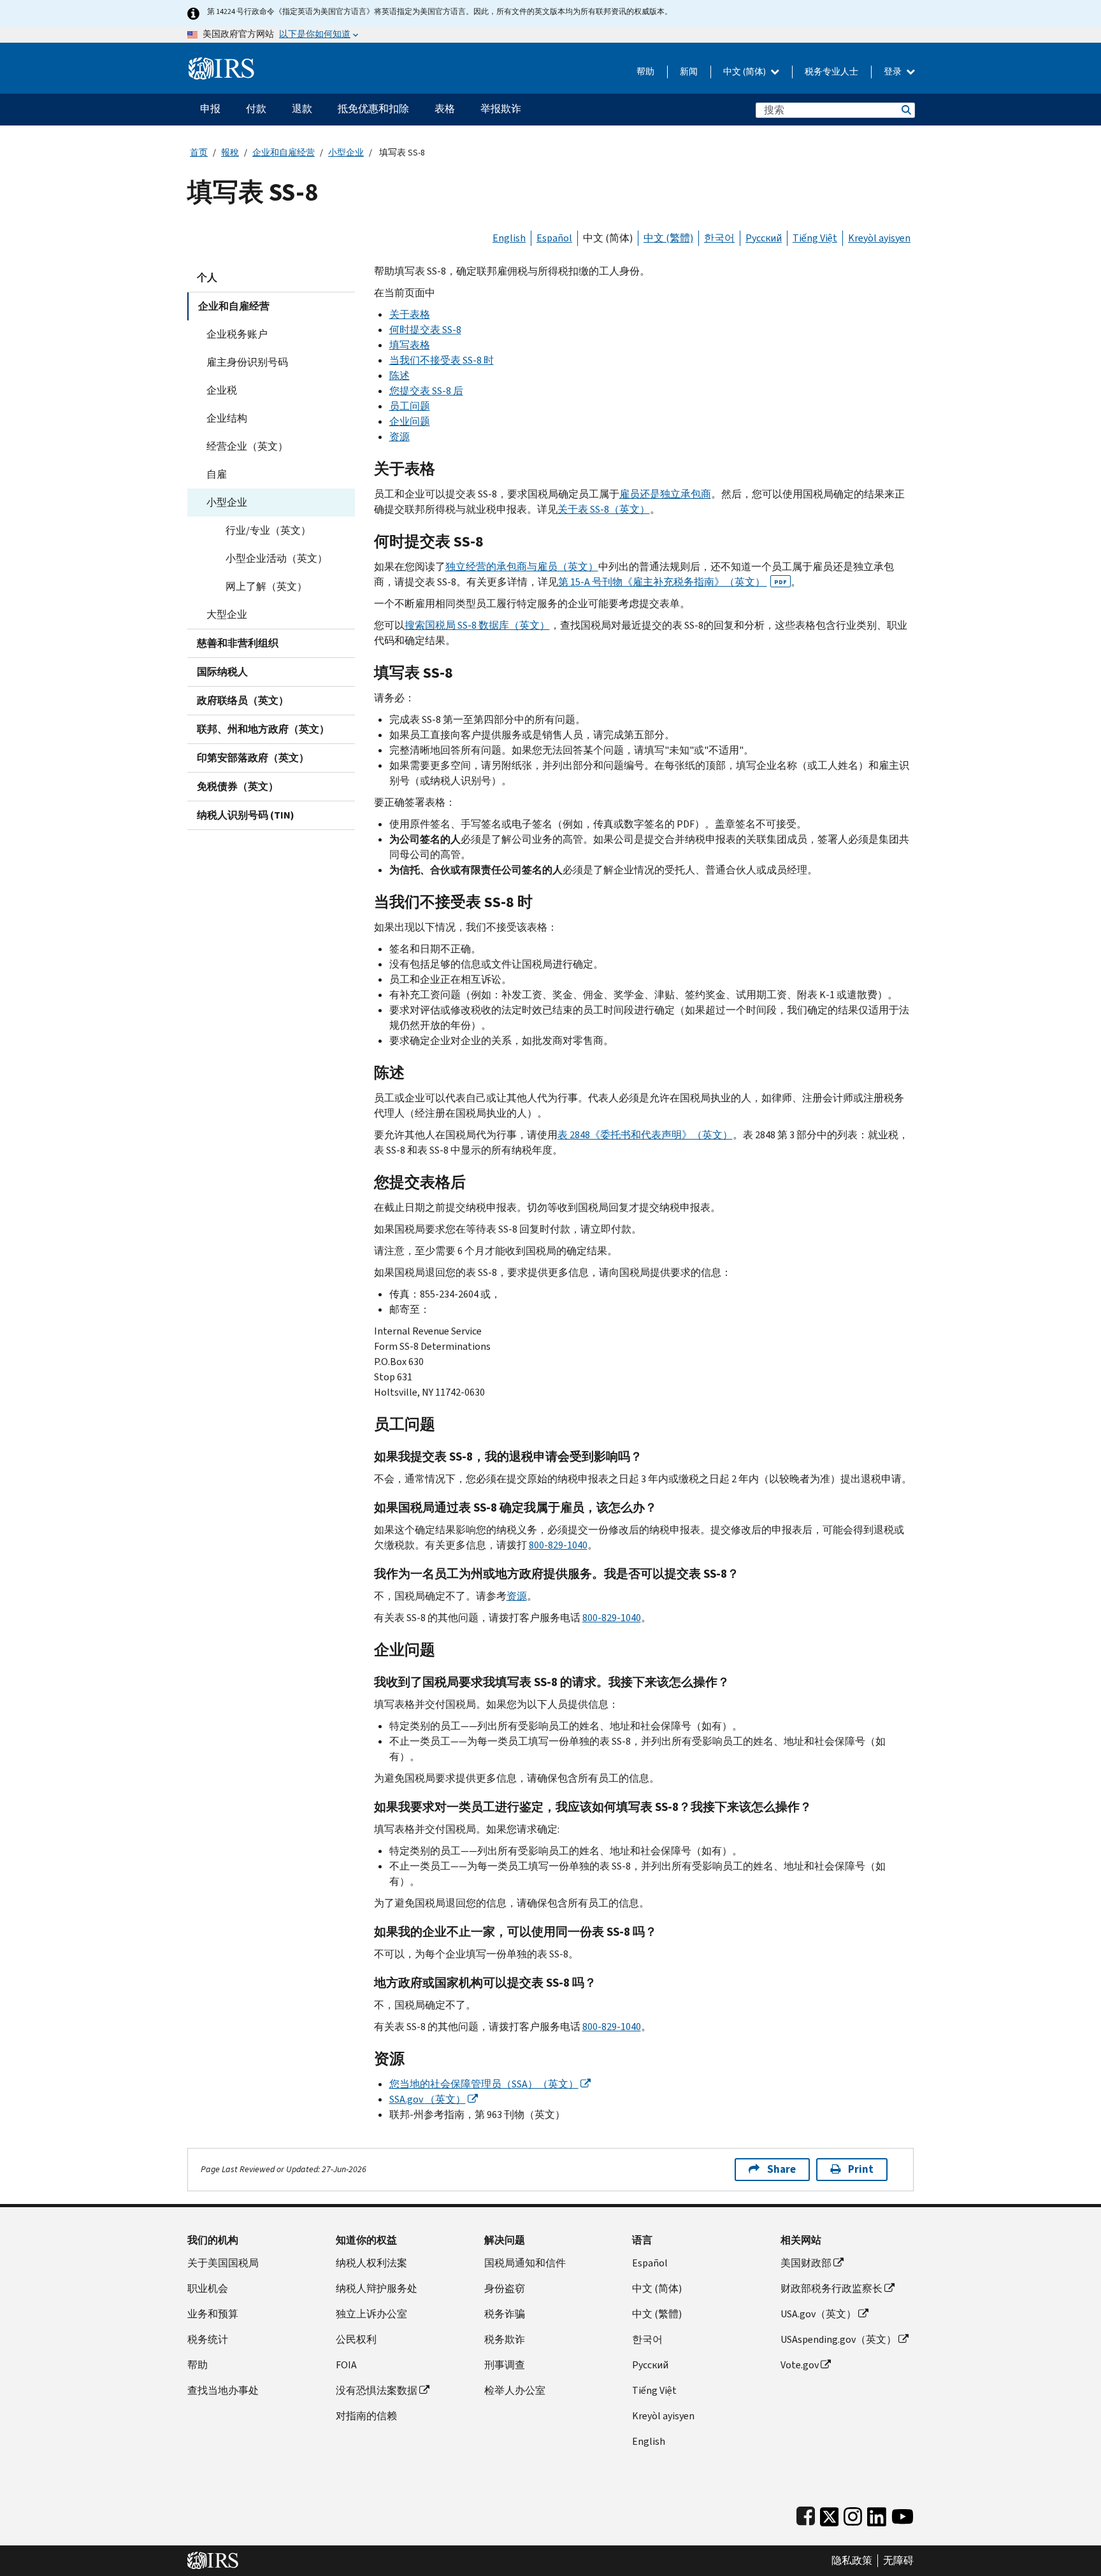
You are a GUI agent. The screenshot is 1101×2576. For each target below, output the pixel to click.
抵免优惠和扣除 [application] (373, 109)
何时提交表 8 (425, 330)
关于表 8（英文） (604, 509)
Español (554, 238)
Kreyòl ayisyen (879, 238)
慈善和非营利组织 (238, 643)
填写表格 (410, 345)
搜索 (905, 110)
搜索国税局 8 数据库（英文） (477, 625)
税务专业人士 (831, 72)
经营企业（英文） (247, 446)
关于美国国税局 (223, 2263)
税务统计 (208, 2339)
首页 (199, 153)
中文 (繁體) (668, 238)
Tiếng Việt (815, 238)
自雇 (217, 474)
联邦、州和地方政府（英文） (263, 729)
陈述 (399, 376)
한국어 (719, 238)
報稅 (230, 153)
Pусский (650, 2365)
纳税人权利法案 (371, 2263)
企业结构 (227, 418)
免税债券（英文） (238, 786)
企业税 (222, 390)
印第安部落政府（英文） (253, 758)
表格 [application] (445, 109)
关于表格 (410, 314)
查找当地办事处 (223, 2390)
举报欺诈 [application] (501, 109)
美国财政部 (806, 2263)
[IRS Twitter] (830, 2514)
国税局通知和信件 (525, 2263)
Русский (764, 238)
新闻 (689, 72)
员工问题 (410, 406)
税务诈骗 (505, 2314)
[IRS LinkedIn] (877, 2514)
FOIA (346, 2365)
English (509, 238)
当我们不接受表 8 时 (442, 360)
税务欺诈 (505, 2339)
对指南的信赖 (366, 2416)
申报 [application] (210, 109)
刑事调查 (505, 2365)
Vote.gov (800, 2365)
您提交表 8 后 (426, 391)
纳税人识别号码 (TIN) (246, 815)
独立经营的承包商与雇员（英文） (522, 567)
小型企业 (346, 153)
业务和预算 (213, 2314)
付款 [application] (256, 109)
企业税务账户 (237, 334)
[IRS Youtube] (903, 2514)
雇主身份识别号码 (247, 362)
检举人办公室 (515, 2390)
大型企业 (227, 614)
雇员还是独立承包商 (665, 494)
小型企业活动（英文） (277, 558)
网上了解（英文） (266, 586)
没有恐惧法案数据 (377, 2390)
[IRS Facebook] (806, 2514)
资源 (399, 437)
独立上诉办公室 (371, 2314)
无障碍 (898, 2561)
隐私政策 (852, 2561)
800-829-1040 (558, 1545)
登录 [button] (894, 72)
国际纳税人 (222, 672)
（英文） (428, 2099)
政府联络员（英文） (243, 700)
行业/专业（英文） (268, 530)
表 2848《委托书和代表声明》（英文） (645, 1135)
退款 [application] (302, 109)
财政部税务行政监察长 (831, 2288)
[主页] (221, 63)
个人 (207, 277)
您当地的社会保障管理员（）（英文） (484, 2084)
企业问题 (410, 421)
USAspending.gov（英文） (838, 2339)
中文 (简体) (745, 72)
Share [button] (781, 2169)
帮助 (645, 72)
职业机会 (208, 2288)
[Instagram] (853, 2514)
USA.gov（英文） (818, 2314)
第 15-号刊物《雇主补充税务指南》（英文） (673, 582)
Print (861, 2169)
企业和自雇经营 (284, 153)
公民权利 (356, 2339)
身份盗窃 (505, 2288)
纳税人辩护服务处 (377, 2288)
